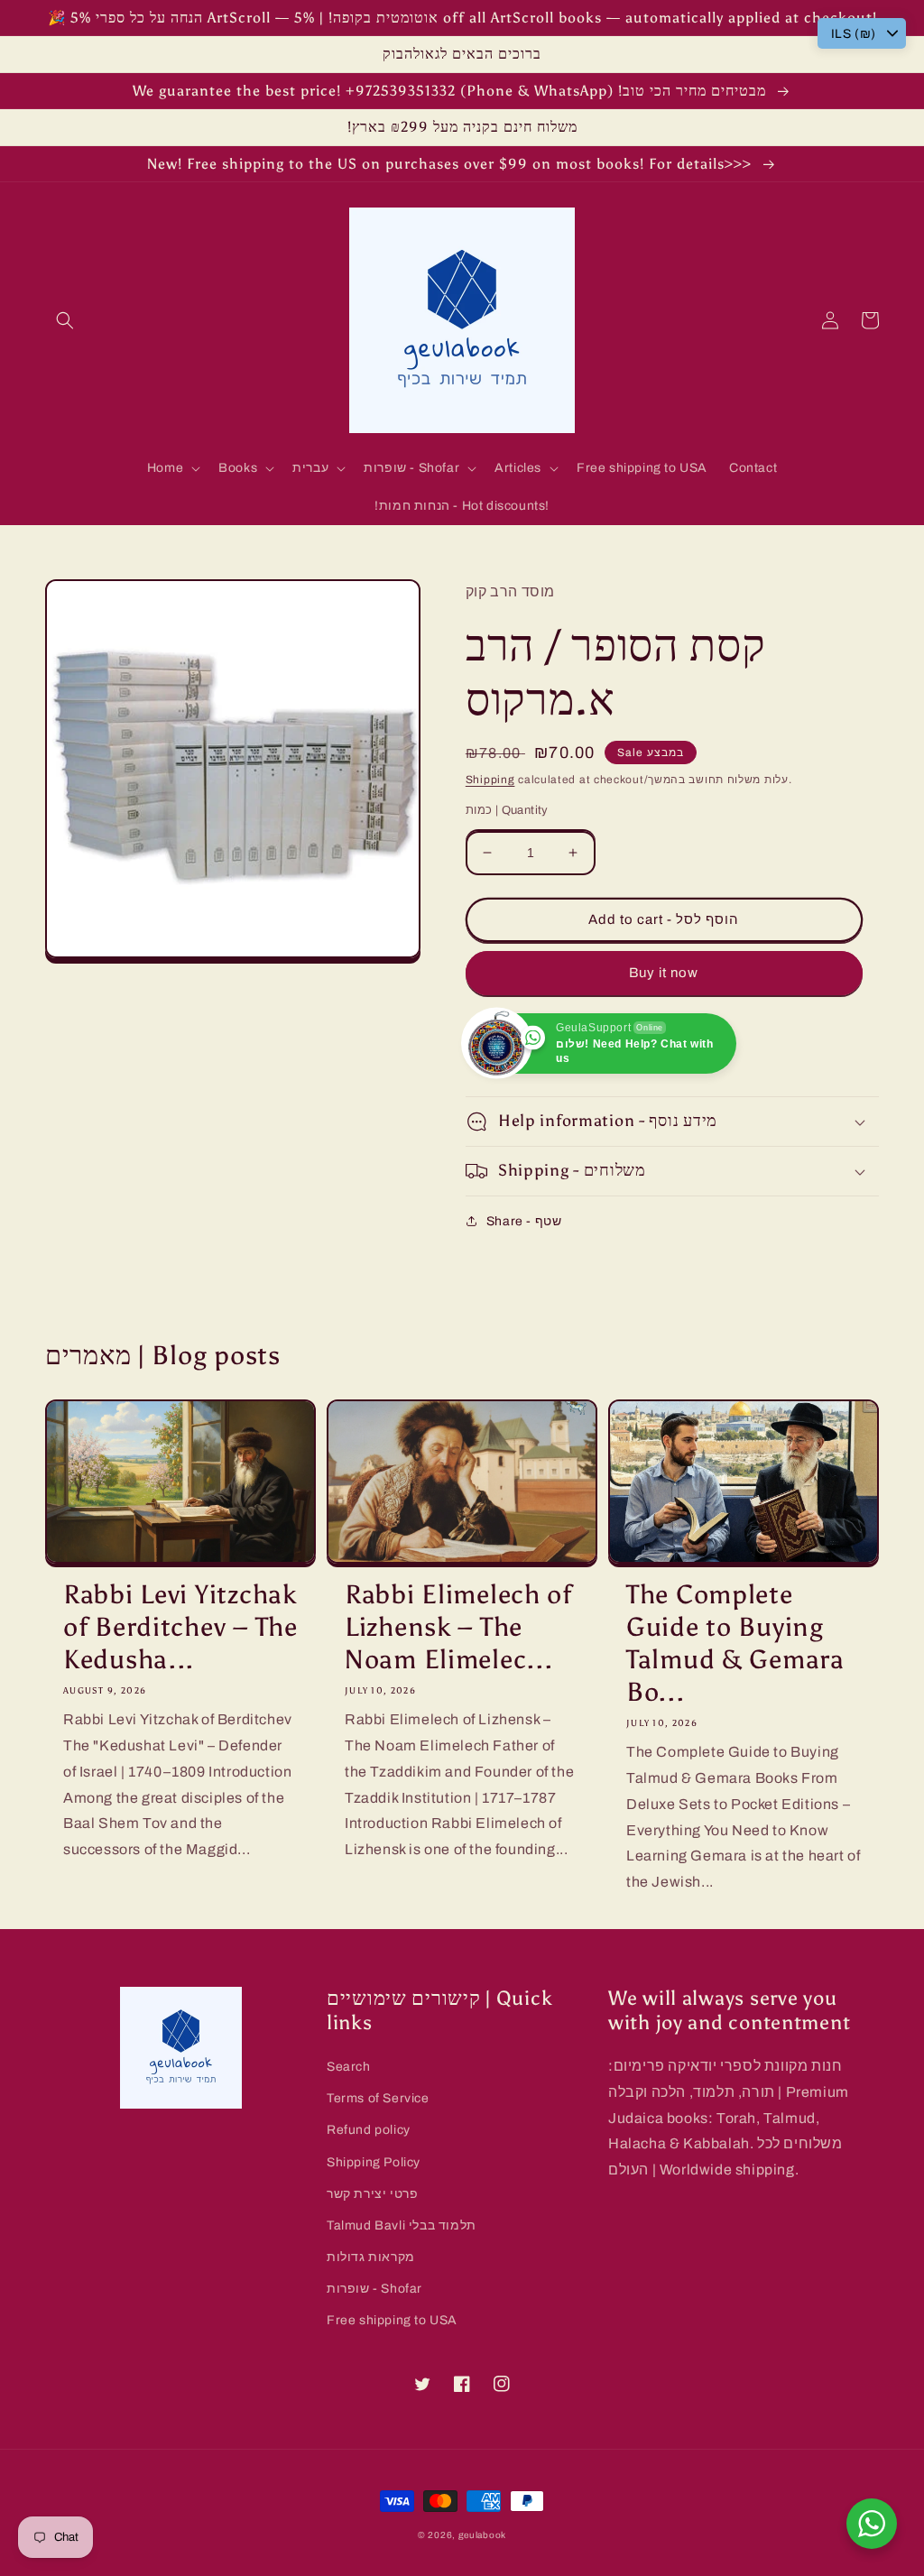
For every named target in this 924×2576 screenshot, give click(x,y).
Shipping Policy (374, 2162)
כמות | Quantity (507, 810)
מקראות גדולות (371, 2257)
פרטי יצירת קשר (372, 2194)
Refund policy (369, 2130)
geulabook (482, 2535)
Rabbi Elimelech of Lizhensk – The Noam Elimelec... (458, 1627)
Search (349, 2067)
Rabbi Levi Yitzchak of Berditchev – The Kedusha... (180, 1627)
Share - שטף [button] (524, 1221)
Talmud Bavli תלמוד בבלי (402, 2225)
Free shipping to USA (392, 2320)
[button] (65, 320)
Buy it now (664, 973)
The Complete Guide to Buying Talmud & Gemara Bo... (735, 1643)
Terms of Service (378, 2098)
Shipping (490, 780)
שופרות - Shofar (374, 2289)
